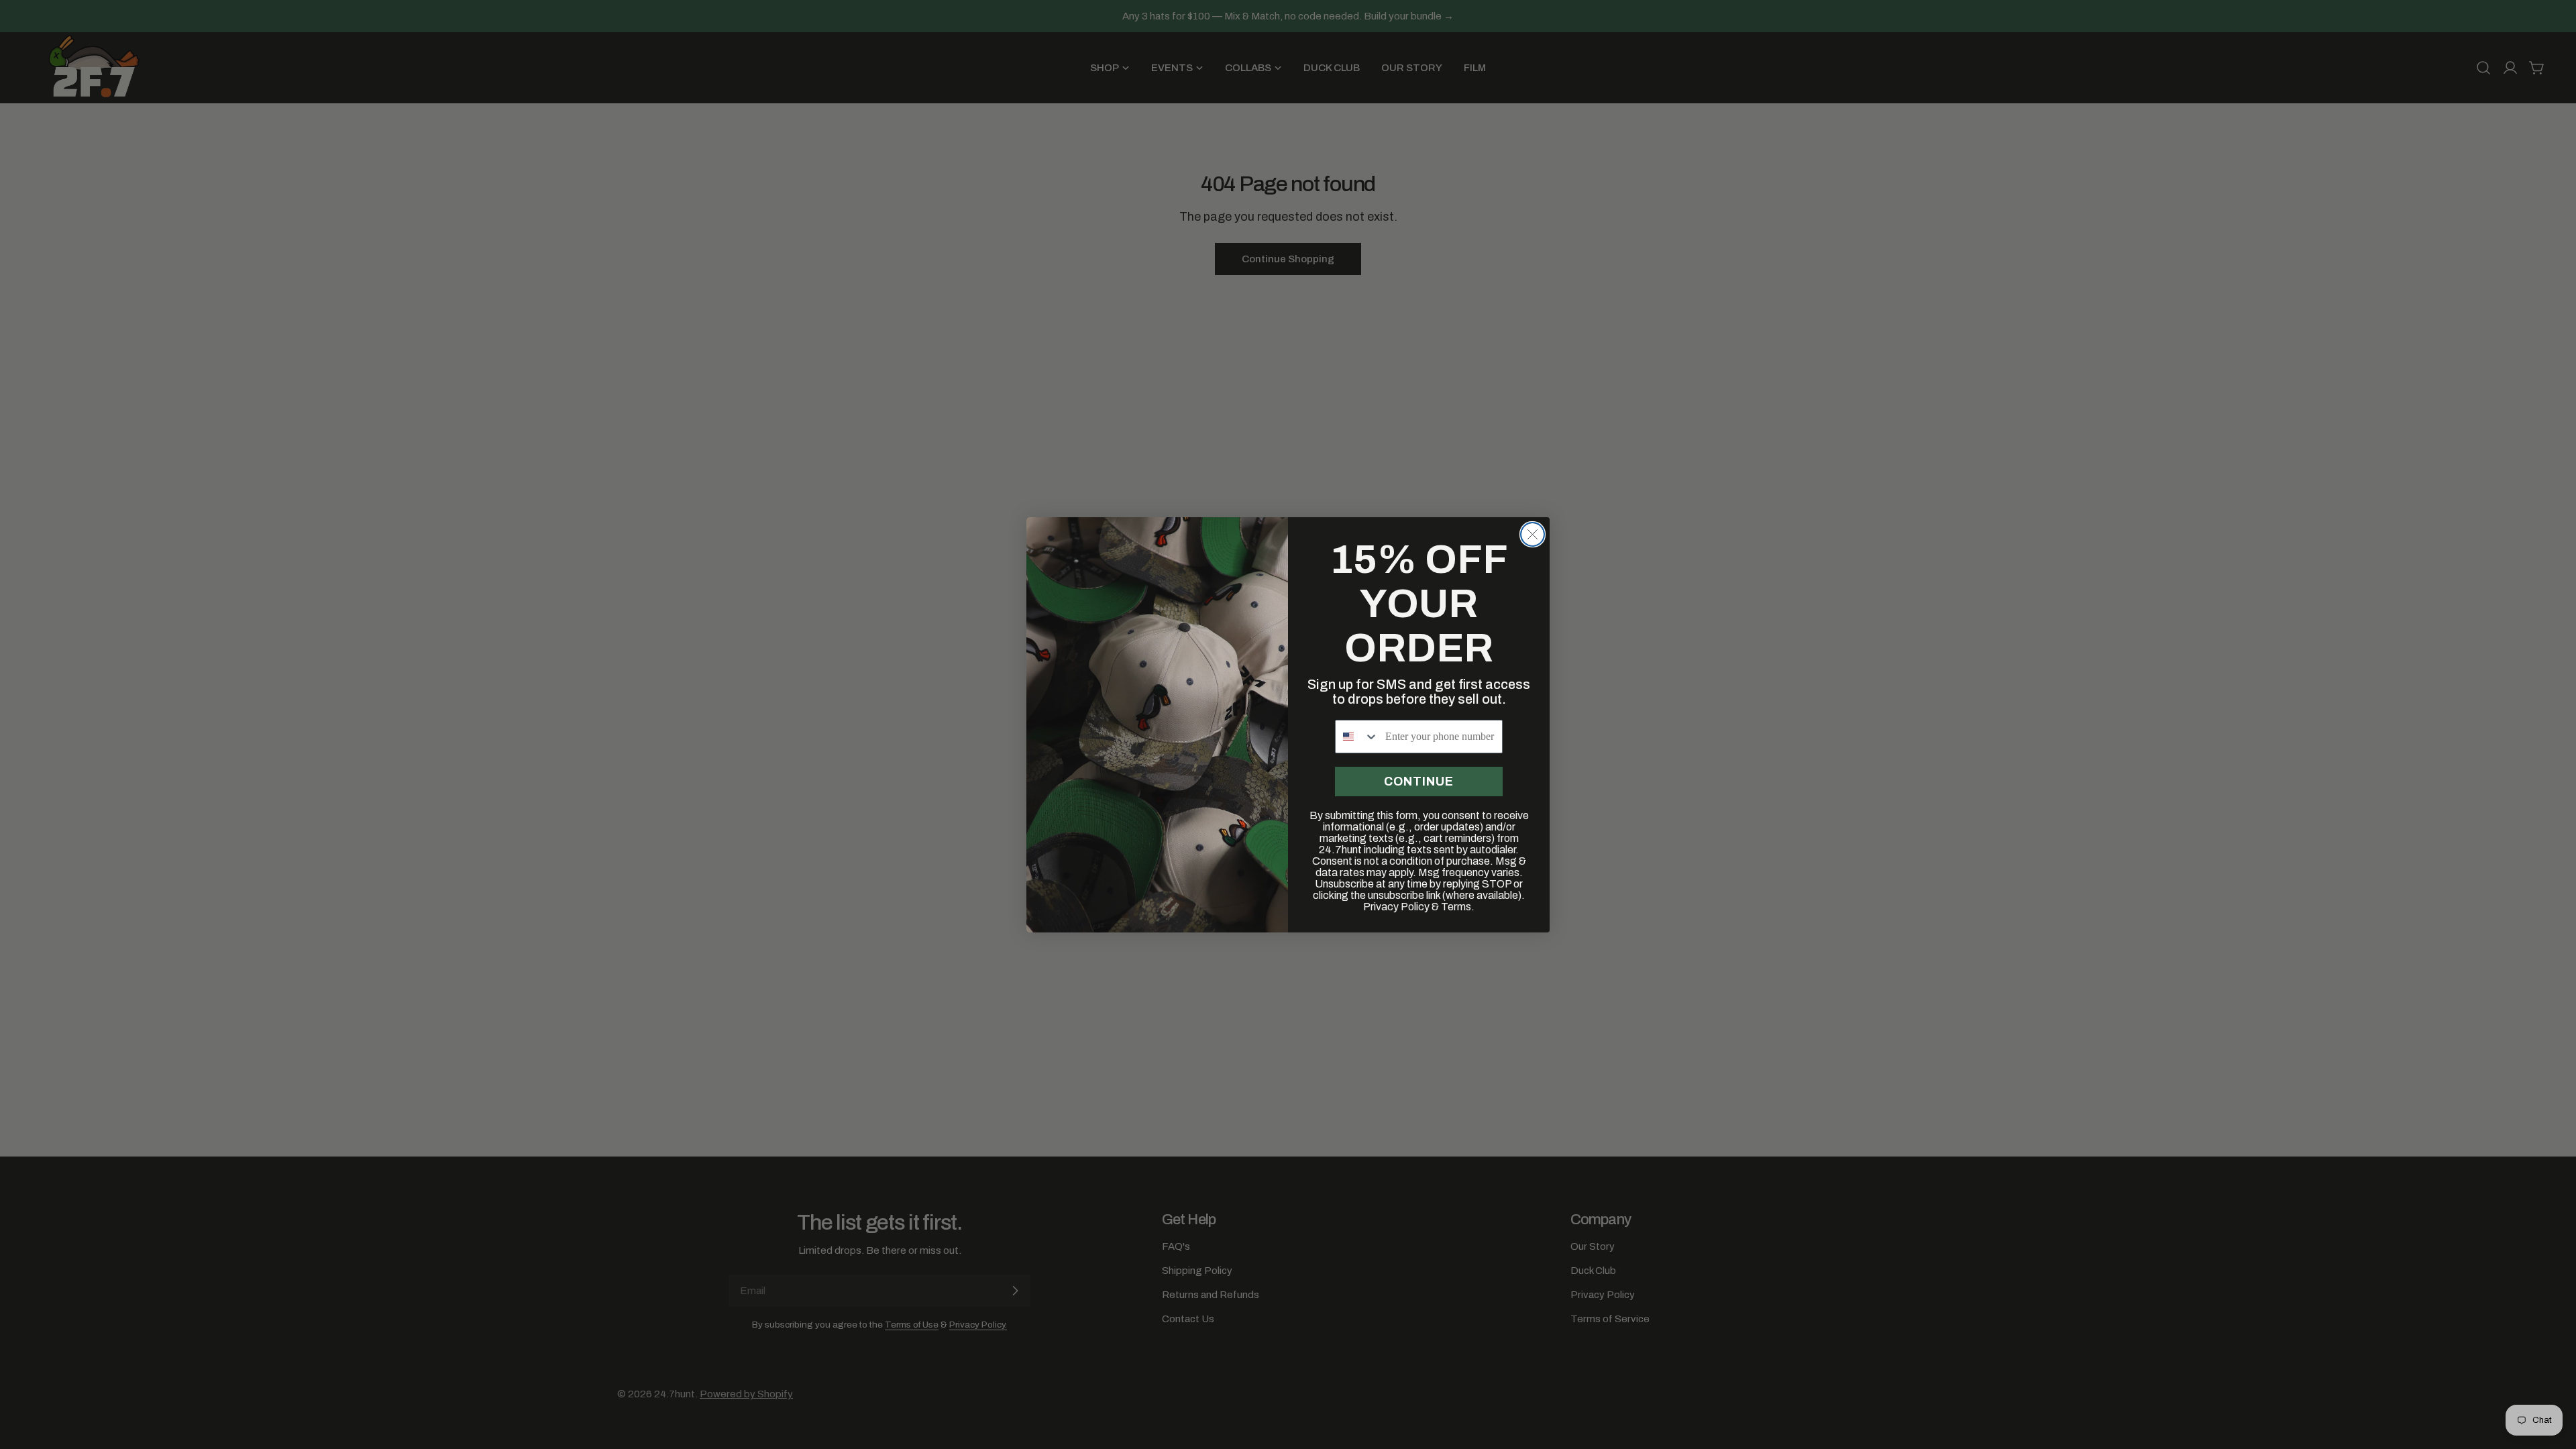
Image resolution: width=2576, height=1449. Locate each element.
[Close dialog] (1533, 534)
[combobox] (1357, 737)
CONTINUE (1419, 782)
